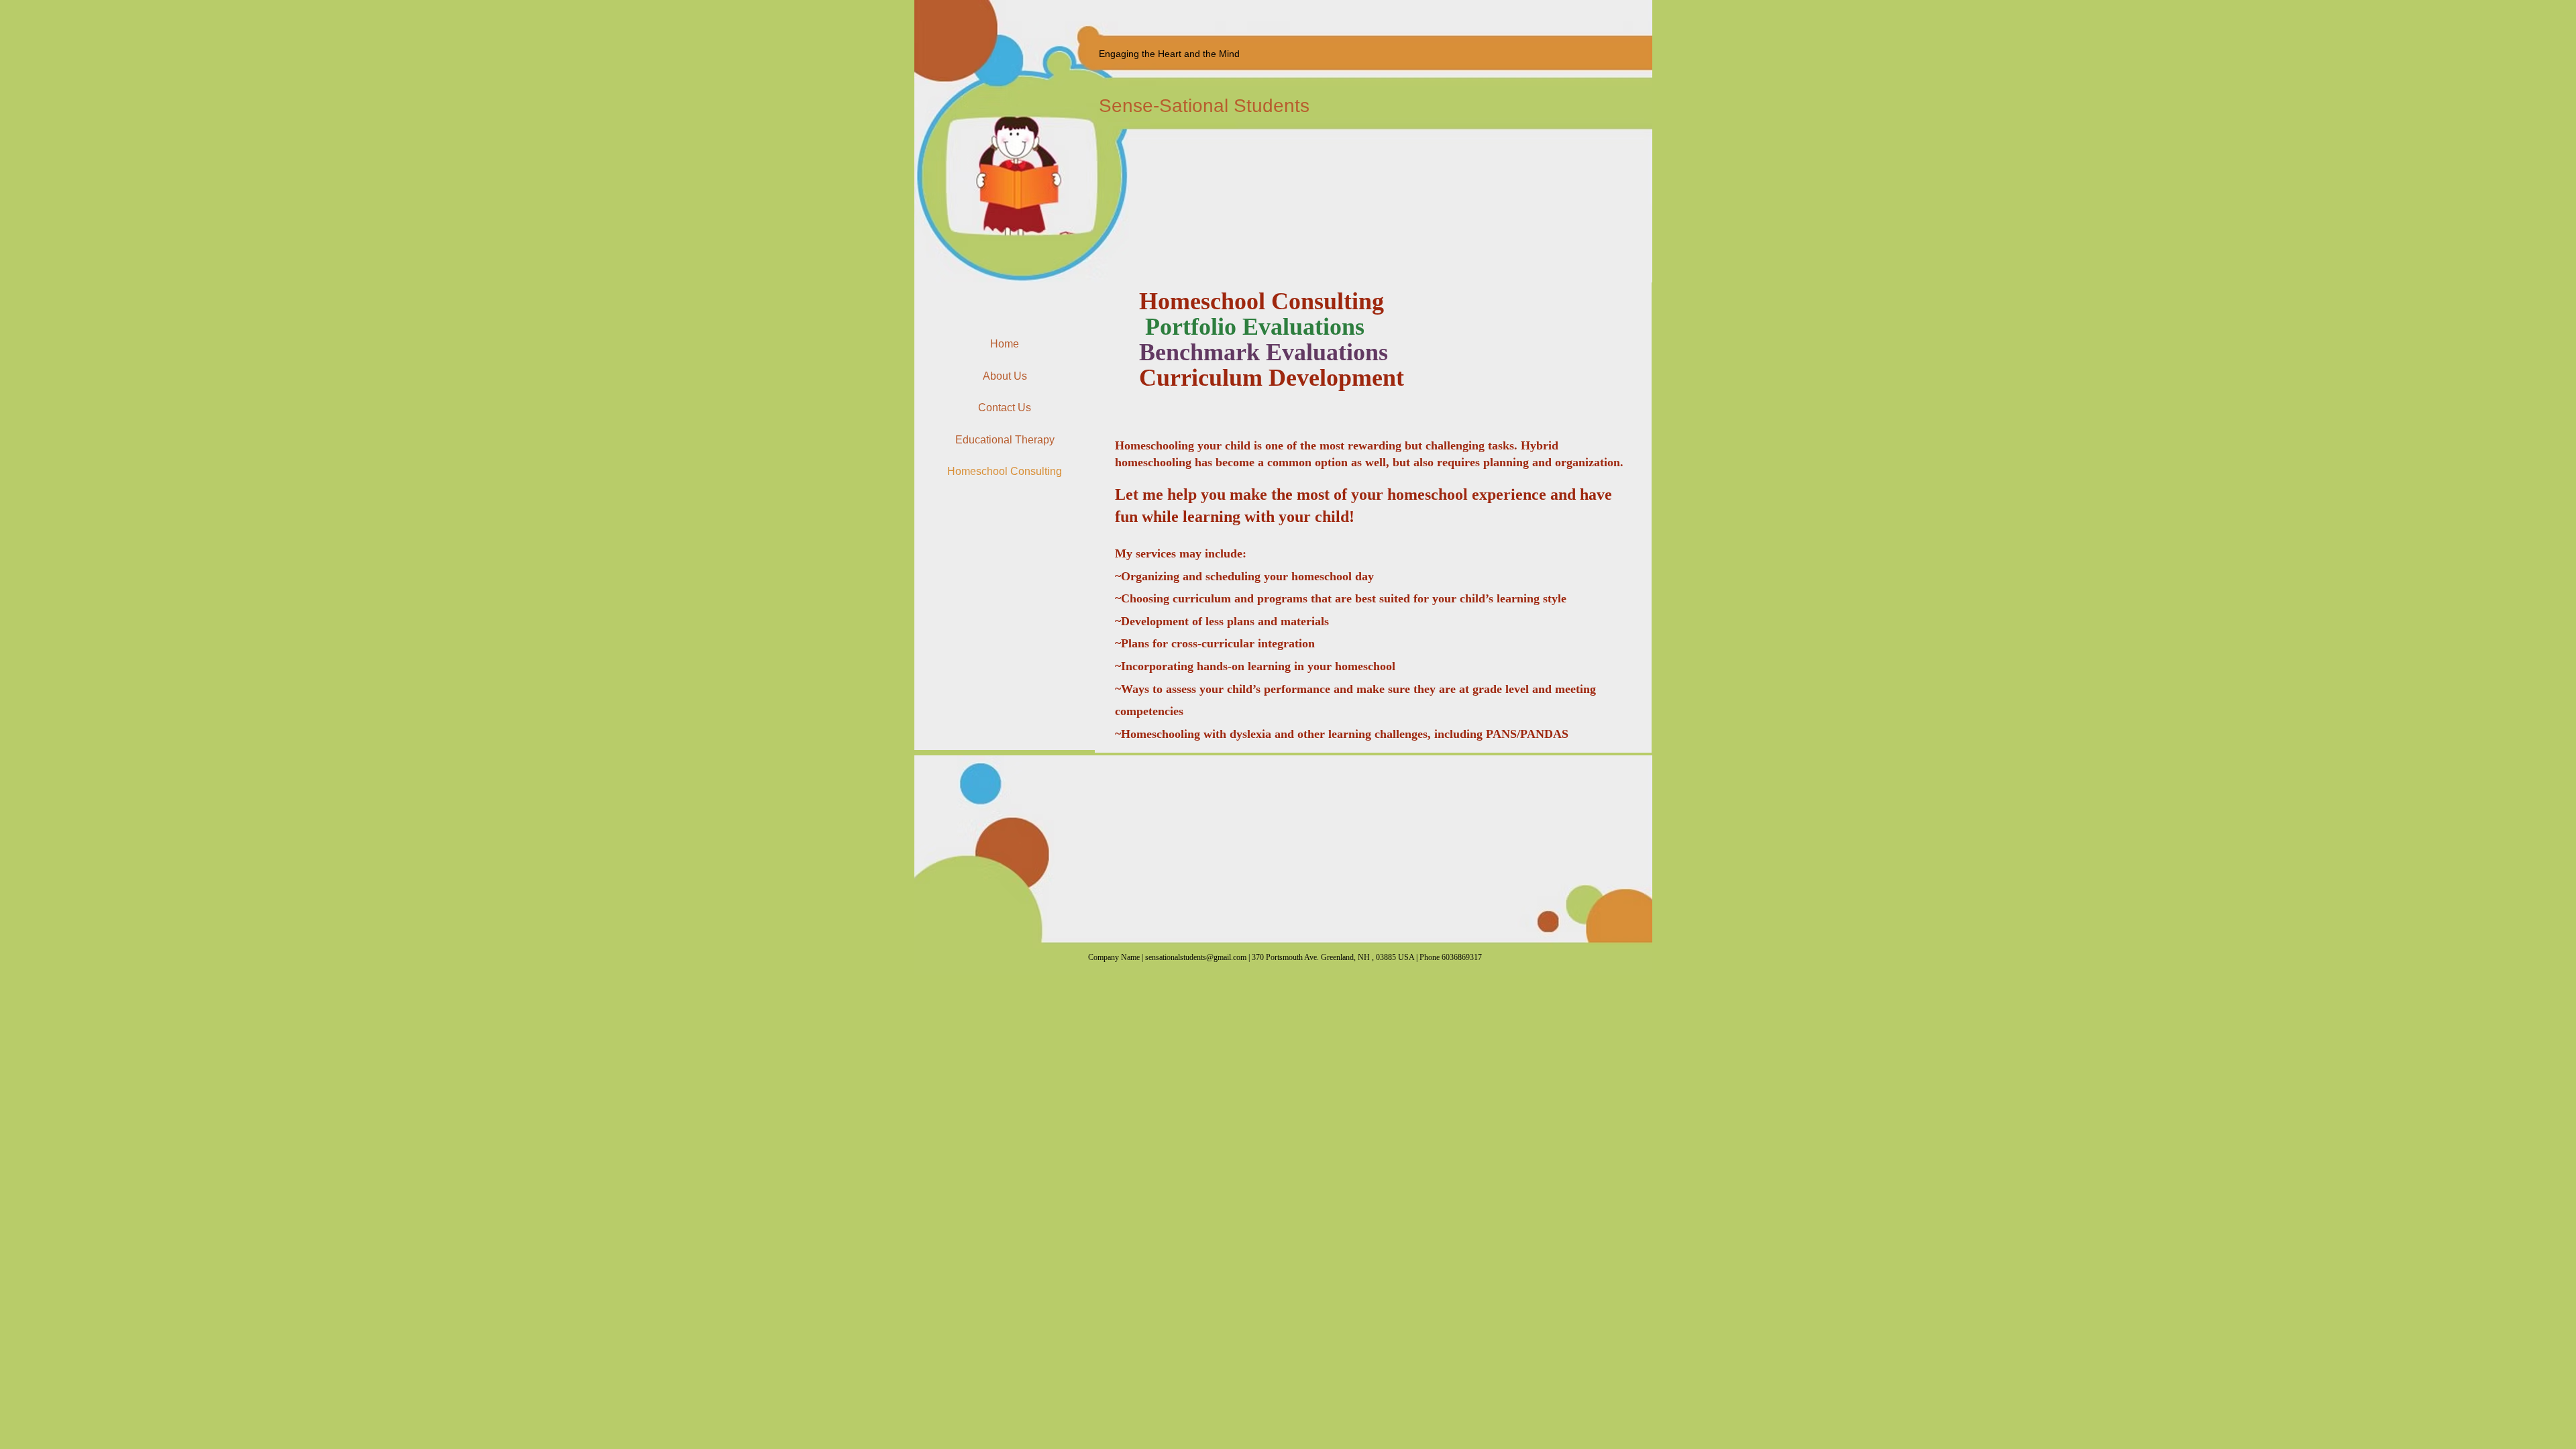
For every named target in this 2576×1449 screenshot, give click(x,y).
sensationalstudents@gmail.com (1196, 957)
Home (1005, 344)
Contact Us (1005, 408)
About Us (1005, 376)
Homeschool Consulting (1005, 471)
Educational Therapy (1005, 440)
